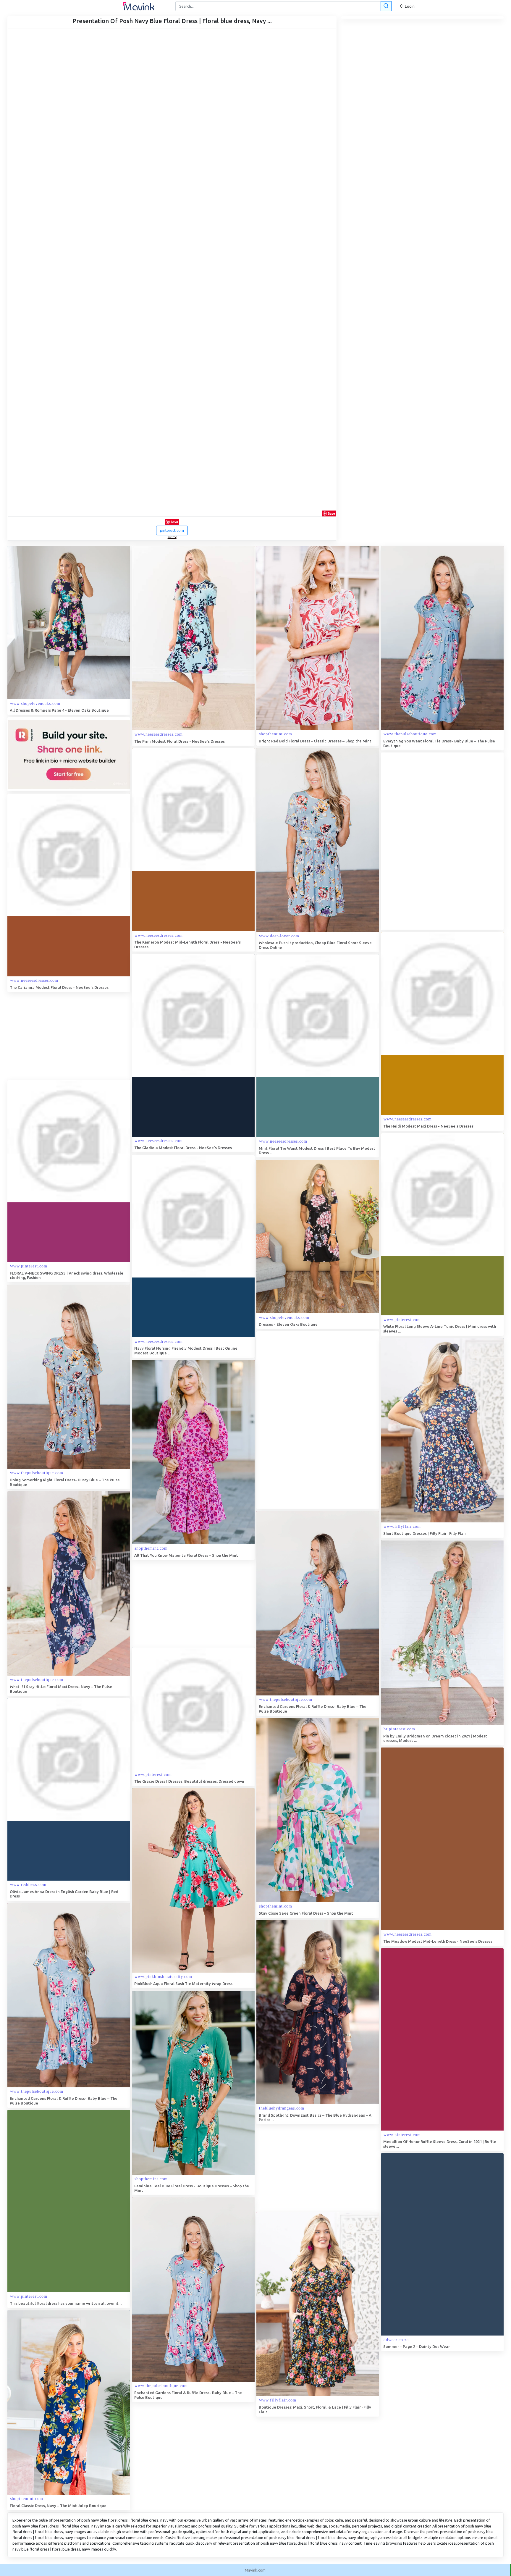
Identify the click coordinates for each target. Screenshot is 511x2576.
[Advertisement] (425, 841)
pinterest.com (172, 530)
